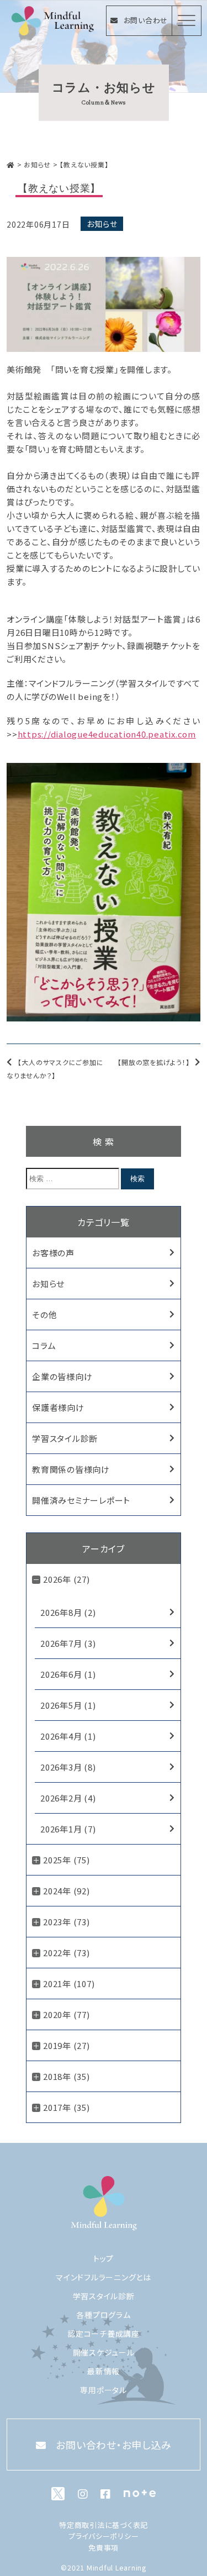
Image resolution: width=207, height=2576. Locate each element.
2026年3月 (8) (68, 1767)
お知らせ (102, 224)
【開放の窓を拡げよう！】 (153, 1062)
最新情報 (104, 2371)
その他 (44, 1315)
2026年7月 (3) (68, 1643)
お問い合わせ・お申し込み (113, 2445)
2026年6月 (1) (68, 1674)
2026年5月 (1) (68, 1705)
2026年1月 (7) (68, 1829)
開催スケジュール (104, 2352)
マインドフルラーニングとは (104, 2277)
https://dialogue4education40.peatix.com (107, 734)
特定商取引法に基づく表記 (104, 2525)
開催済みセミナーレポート (81, 1500)
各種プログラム (103, 2315)
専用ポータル (104, 2390)
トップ (104, 2258)
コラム (44, 1345)
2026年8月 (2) (68, 1612)
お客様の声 (53, 1253)
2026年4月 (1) (68, 1736)
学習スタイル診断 (65, 1438)
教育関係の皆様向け (71, 1469)
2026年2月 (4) (68, 1798)
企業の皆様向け (62, 1376)
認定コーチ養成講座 (104, 2333)
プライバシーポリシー (104, 2536)
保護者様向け (58, 1407)
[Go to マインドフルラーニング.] (11, 164)
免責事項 (104, 2548)
